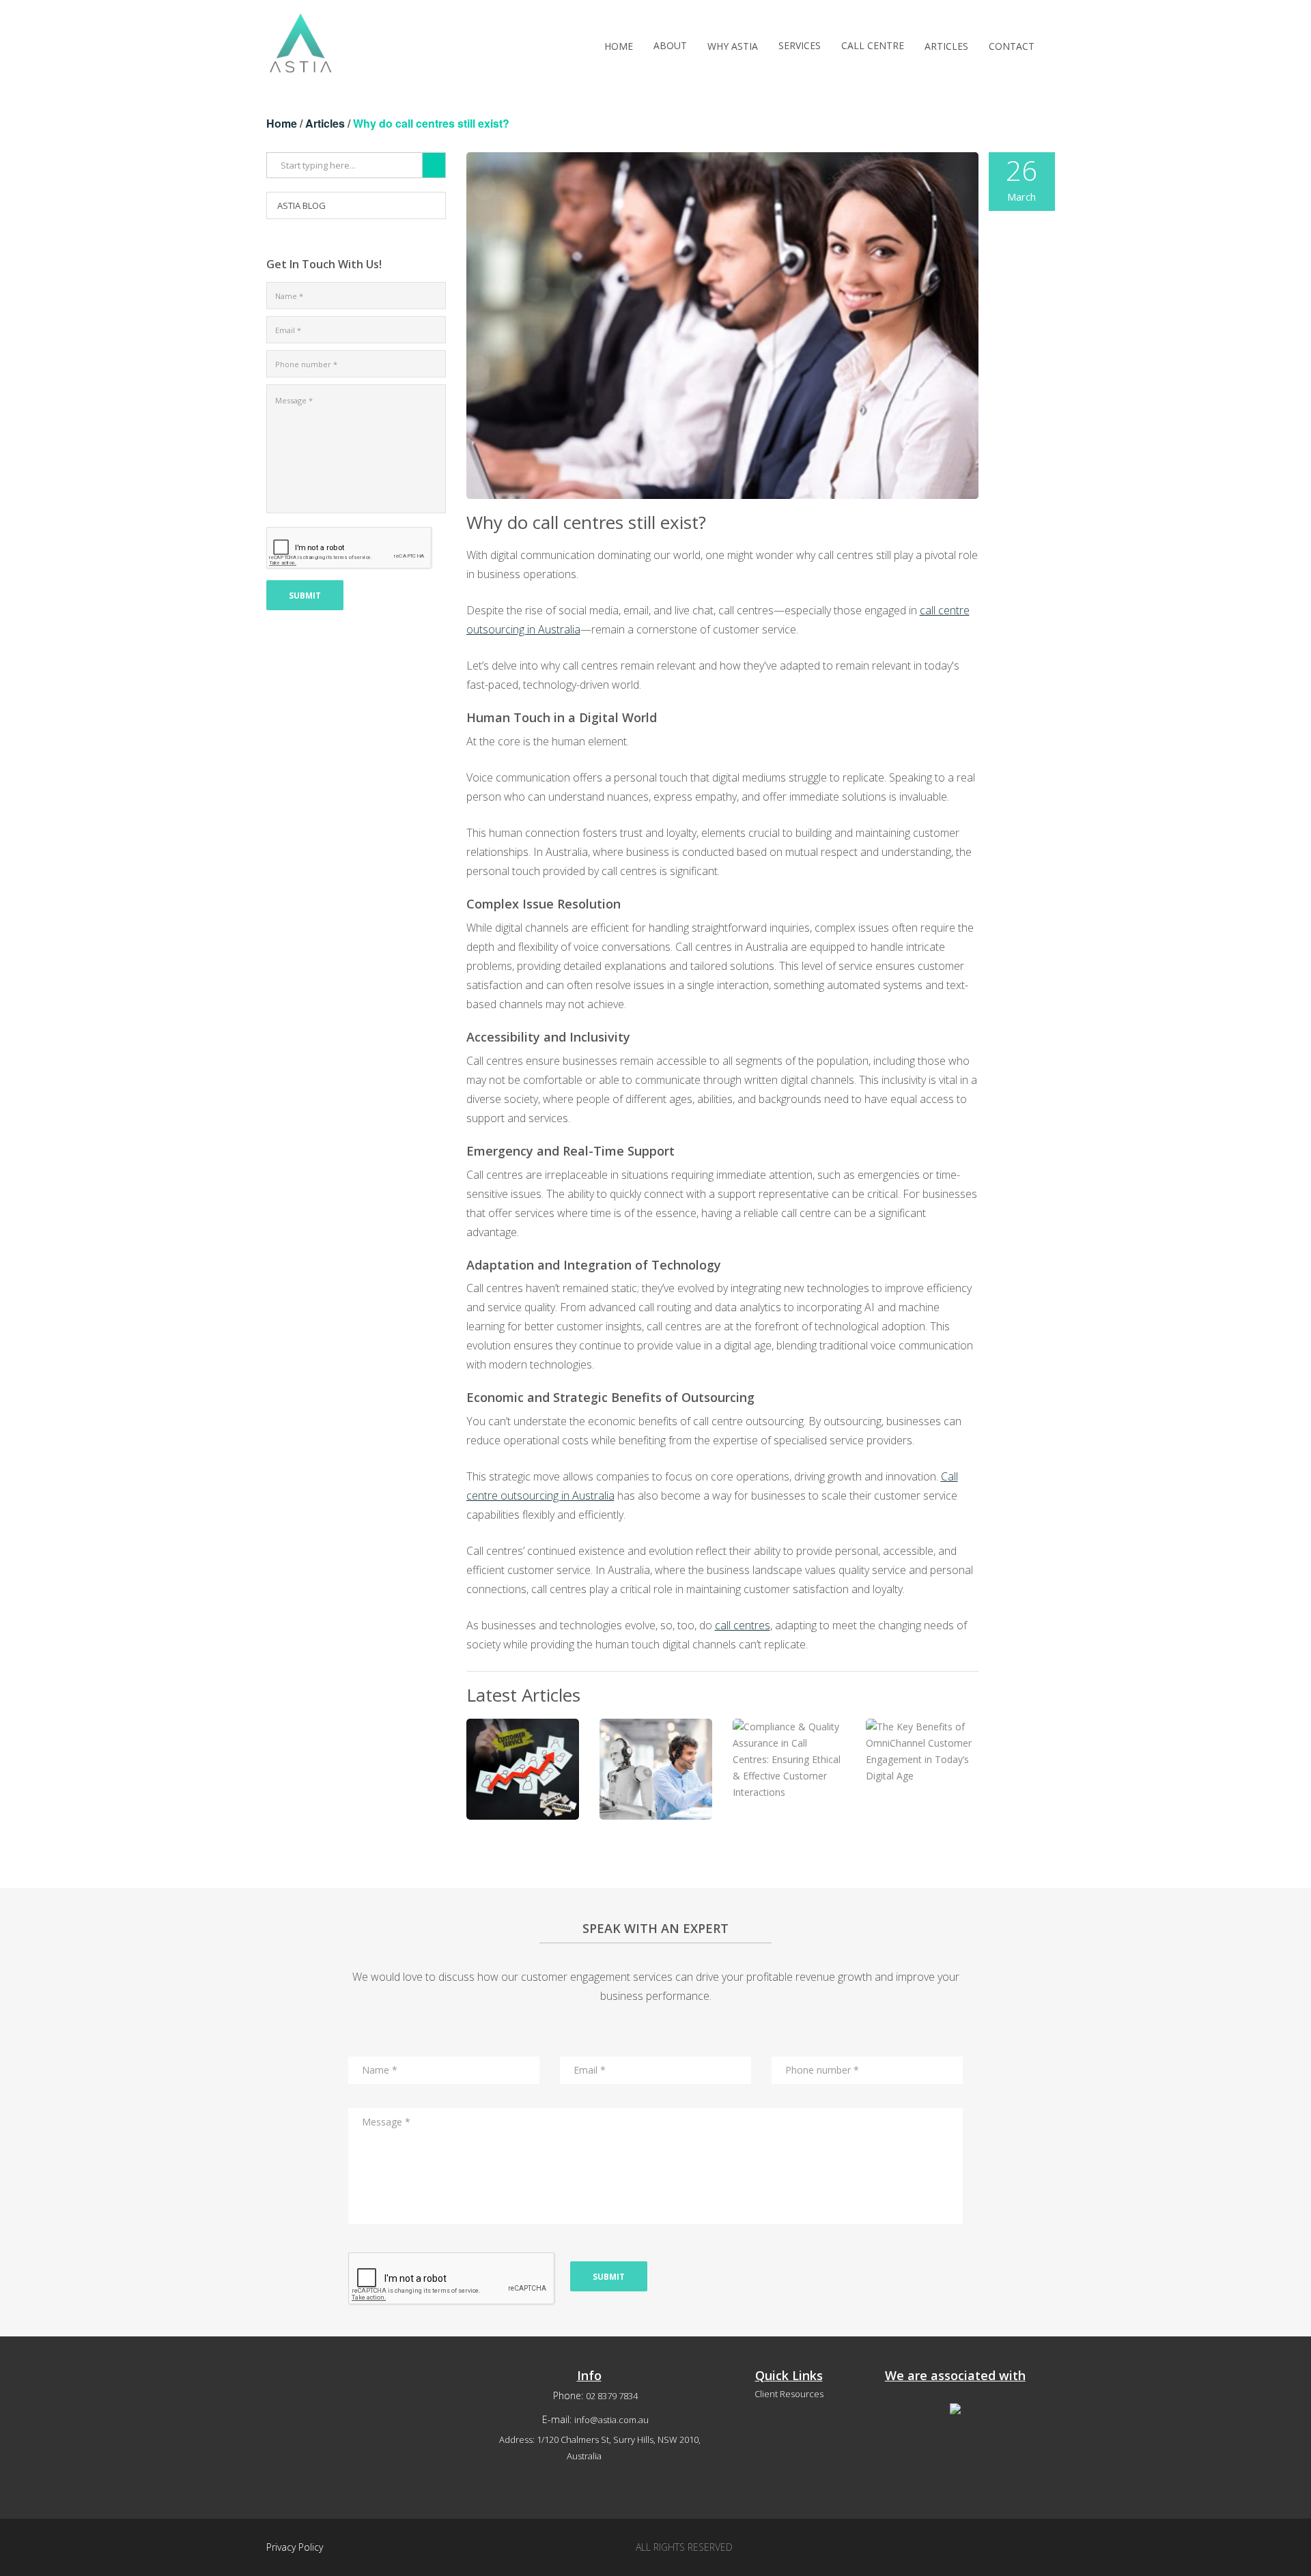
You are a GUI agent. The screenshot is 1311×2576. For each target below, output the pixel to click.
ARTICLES (946, 46)
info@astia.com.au (611, 2420)
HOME (619, 46)
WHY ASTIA (733, 46)
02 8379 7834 (612, 2396)
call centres (743, 1625)
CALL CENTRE (873, 45)
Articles (325, 123)
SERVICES (800, 45)
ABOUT (670, 45)
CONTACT (1012, 46)
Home (282, 123)
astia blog (301, 205)
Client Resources (789, 2394)
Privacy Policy (295, 2547)
